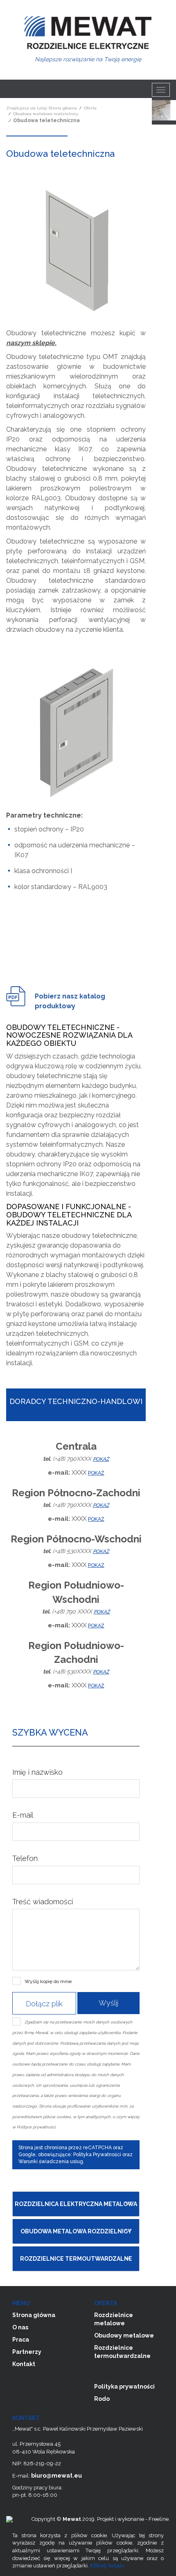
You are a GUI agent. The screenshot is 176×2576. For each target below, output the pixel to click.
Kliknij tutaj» (107, 2566)
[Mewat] (88, 35)
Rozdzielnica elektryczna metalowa (76, 2204)
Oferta (90, 108)
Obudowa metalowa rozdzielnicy (46, 114)
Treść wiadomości (43, 1902)
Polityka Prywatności (97, 2155)
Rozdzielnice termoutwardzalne (76, 2259)
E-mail (23, 1815)
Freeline (159, 2519)
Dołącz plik (44, 2004)
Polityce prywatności (36, 2127)
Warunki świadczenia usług (51, 2162)
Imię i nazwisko (37, 1772)
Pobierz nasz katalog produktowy (70, 1001)
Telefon (25, 1858)
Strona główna (63, 108)
